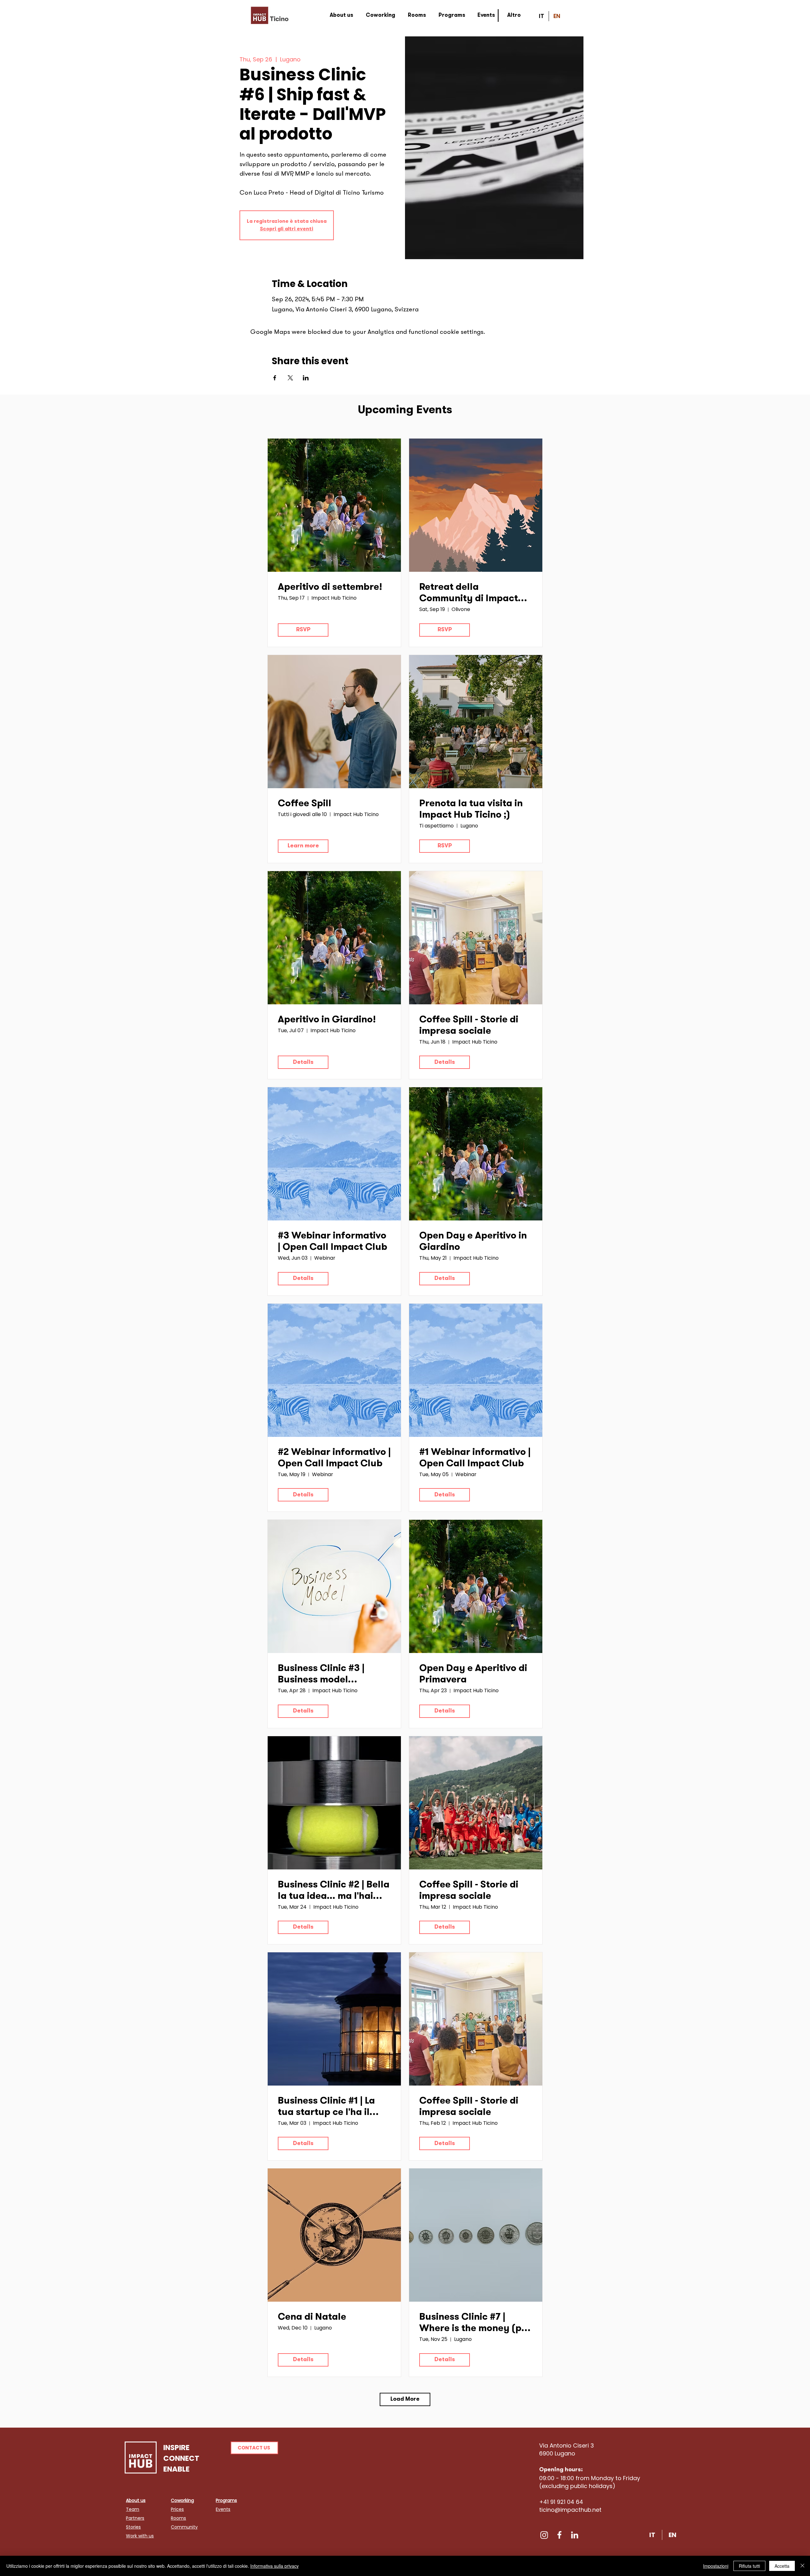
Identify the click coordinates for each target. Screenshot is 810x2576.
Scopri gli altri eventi (287, 229)
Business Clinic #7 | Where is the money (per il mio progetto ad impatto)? (475, 2324)
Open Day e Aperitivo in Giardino (473, 1242)
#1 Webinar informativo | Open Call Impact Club (475, 1458)
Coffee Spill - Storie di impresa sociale (469, 1026)
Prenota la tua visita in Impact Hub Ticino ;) (471, 810)
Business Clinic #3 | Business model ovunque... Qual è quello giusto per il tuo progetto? (334, 1675)
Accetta (782, 2566)
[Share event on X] (290, 378)
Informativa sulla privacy (274, 2566)
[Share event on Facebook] (275, 378)
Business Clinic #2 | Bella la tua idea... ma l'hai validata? (334, 1892)
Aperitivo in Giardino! (327, 1020)
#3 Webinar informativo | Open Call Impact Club (333, 1242)
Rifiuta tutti (749, 2566)
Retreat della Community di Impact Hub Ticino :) (469, 594)
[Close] (802, 2566)
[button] (254, 2448)
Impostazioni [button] (716, 2566)
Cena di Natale (312, 2317)
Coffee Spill (305, 804)
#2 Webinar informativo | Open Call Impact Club (334, 1458)
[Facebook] (559, 2535)
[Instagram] (544, 2535)
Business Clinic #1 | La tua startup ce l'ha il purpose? (326, 2108)
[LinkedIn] (575, 2535)
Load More (405, 2399)
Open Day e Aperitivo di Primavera (473, 1675)
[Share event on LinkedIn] (306, 378)
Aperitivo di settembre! (330, 588)
